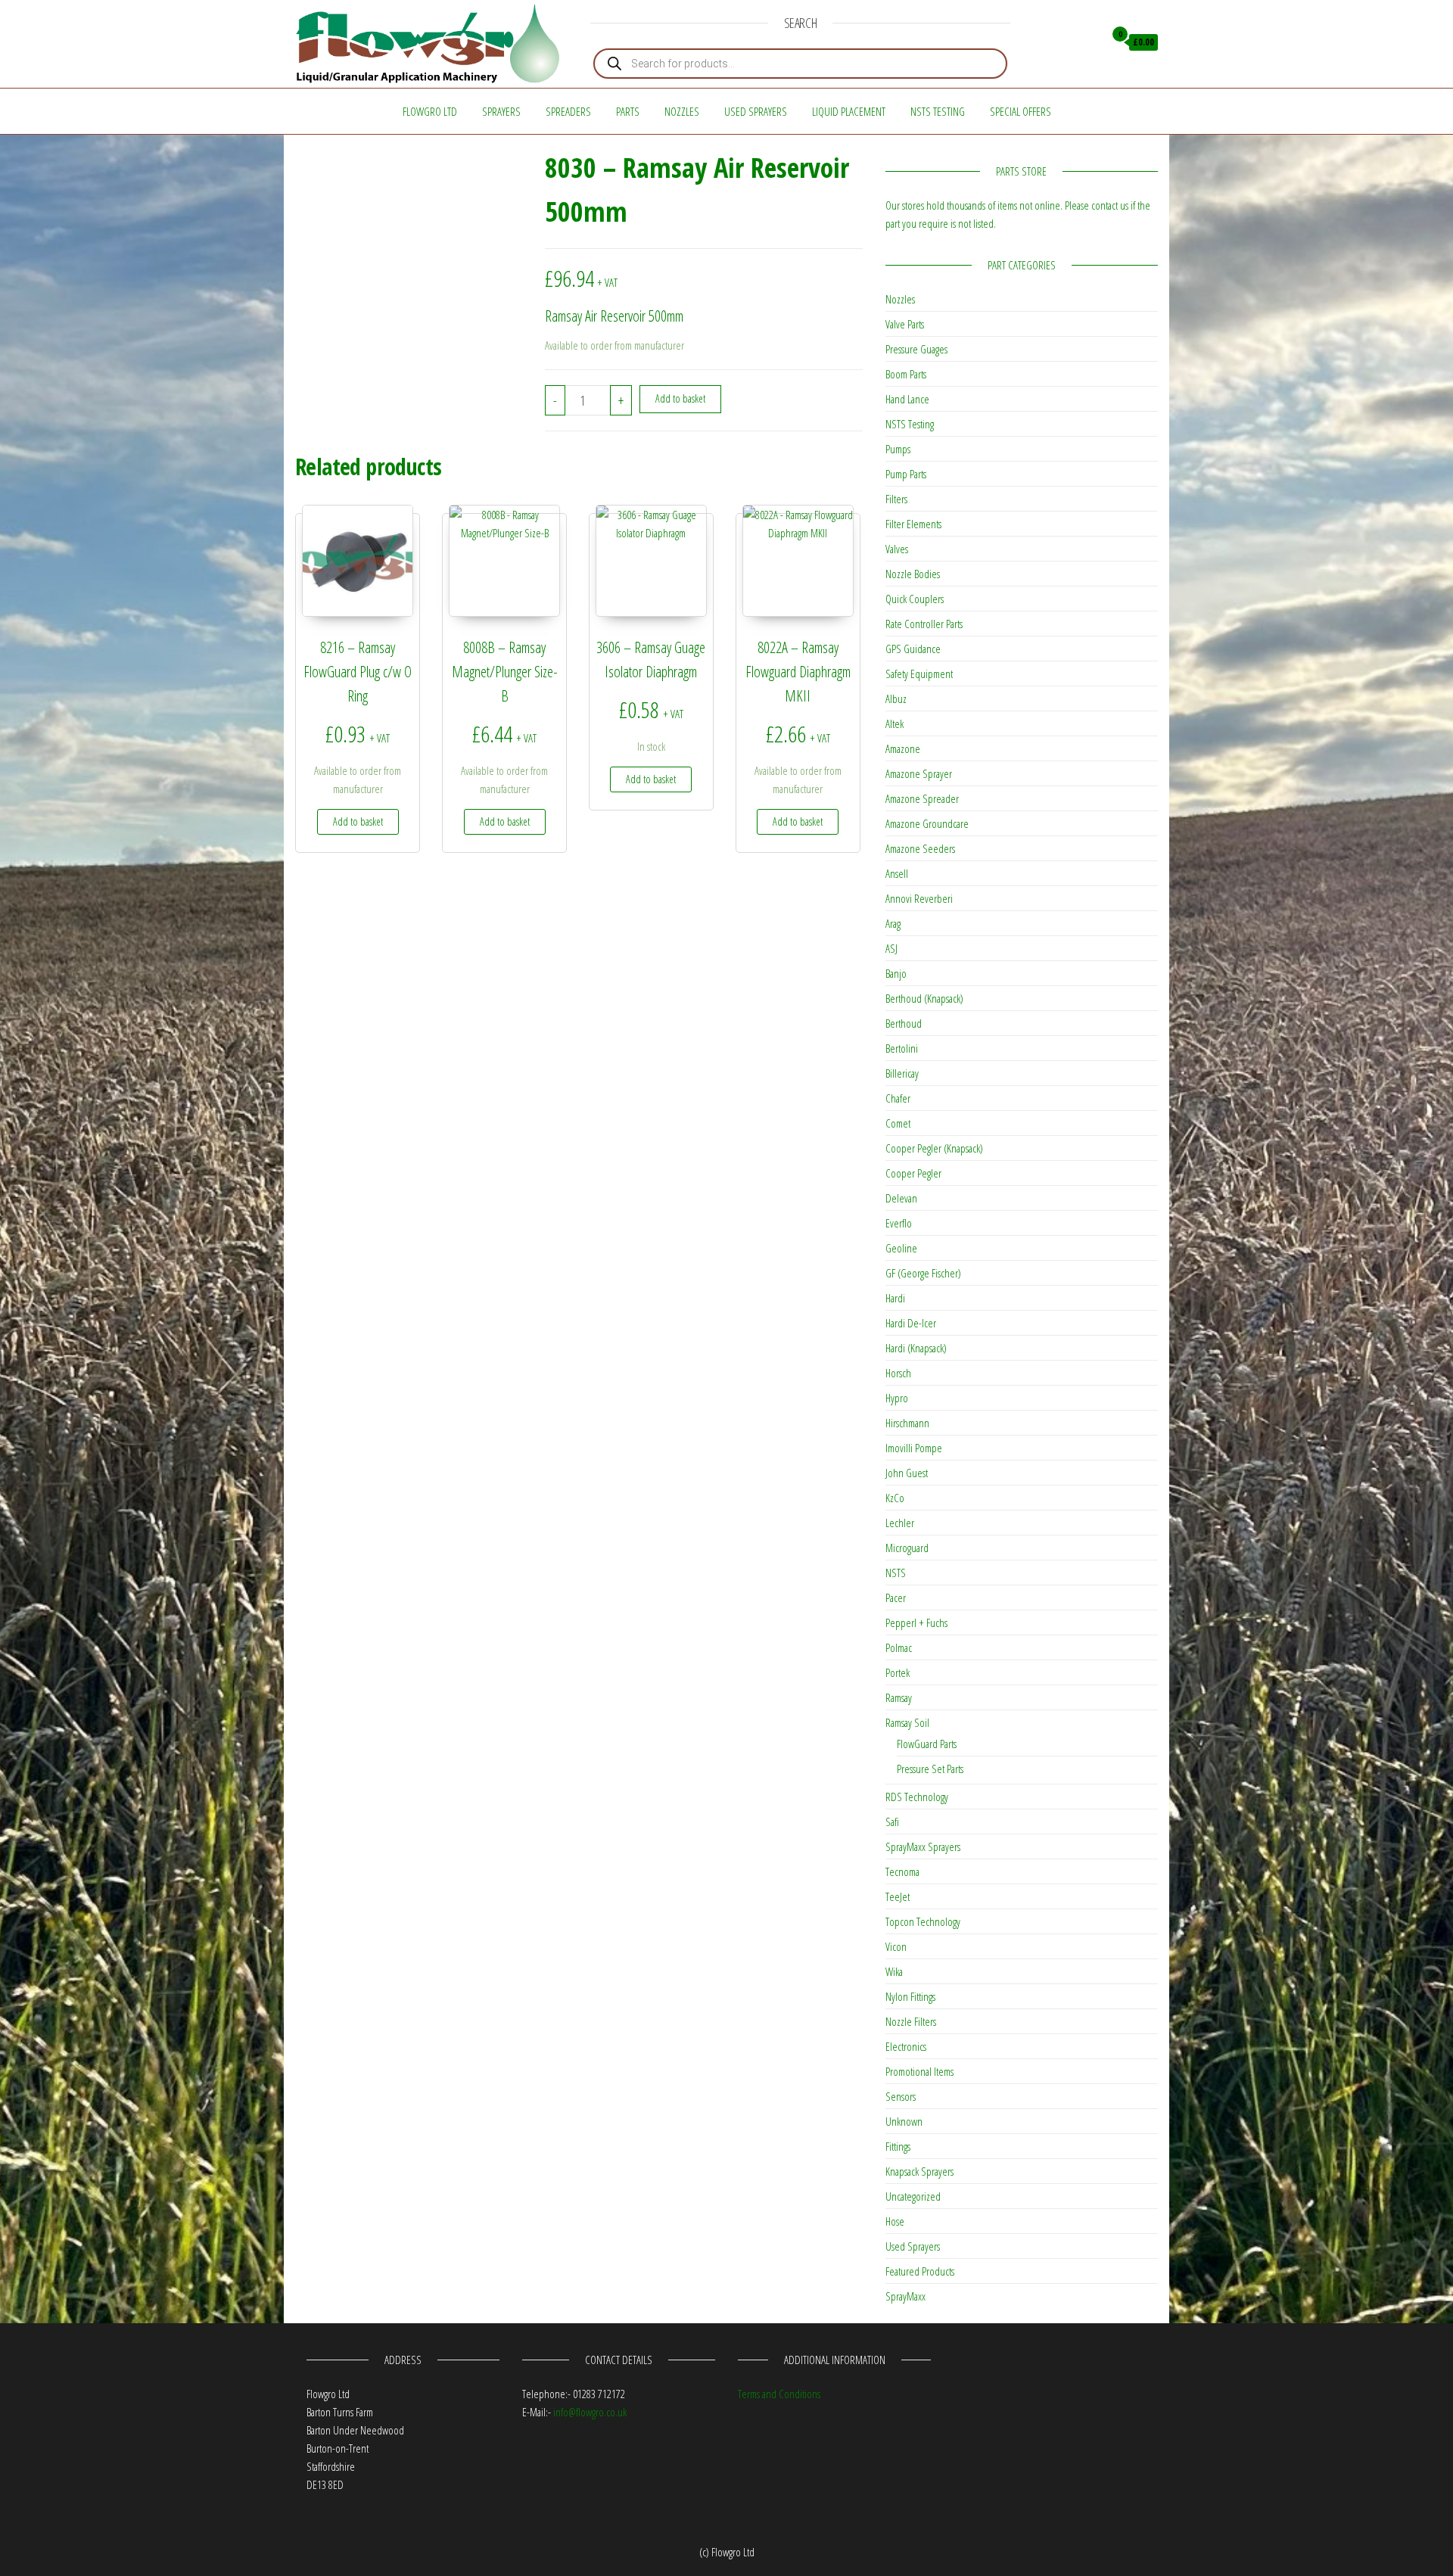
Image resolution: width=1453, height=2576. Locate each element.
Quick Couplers (915, 599)
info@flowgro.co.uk (590, 2412)
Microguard (907, 1548)
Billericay (902, 1073)
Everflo (899, 1223)
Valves (897, 549)
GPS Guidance (913, 649)
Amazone (903, 748)
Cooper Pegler (913, 1173)
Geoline (901, 1248)
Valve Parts (905, 324)
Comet (898, 1123)
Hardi (895, 1298)
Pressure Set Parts (930, 1769)
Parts (628, 111)
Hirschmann (907, 1423)
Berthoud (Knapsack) (924, 998)
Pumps (898, 449)
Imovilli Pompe (914, 1448)
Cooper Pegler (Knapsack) (934, 1148)
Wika (894, 1971)
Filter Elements (913, 524)
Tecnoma (902, 1871)
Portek (898, 1672)
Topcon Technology (923, 1921)
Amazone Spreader (922, 798)
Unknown (904, 2121)
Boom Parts (906, 374)
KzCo (895, 1498)
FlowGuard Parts (927, 1744)
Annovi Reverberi (919, 898)
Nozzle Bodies (913, 574)
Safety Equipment (919, 674)
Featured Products (920, 2271)
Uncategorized (913, 2196)
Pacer (896, 1598)
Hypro (897, 1398)
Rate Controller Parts (924, 624)
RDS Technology (917, 1797)
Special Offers (1021, 111)
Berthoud (904, 1023)
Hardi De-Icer (911, 1323)
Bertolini (902, 1048)
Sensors (901, 2096)
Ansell (897, 873)
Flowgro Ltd (430, 111)
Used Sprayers (756, 111)
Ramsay (899, 1697)
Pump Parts (906, 474)
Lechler (900, 1523)
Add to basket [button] (358, 821)
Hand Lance (907, 399)
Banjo (896, 973)
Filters (896, 499)
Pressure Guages (916, 349)
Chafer (898, 1098)
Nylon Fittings (910, 1996)
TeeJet (898, 1896)
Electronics (906, 2046)
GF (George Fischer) (923, 1273)
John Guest (907, 1473)
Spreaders (568, 111)
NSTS (896, 1573)
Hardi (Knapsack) (916, 1348)
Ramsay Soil (907, 1722)
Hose (895, 2221)
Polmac (899, 1647)
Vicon (896, 1946)
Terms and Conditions (779, 2394)
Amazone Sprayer (919, 773)
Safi (892, 1822)
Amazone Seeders (920, 848)
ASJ (891, 948)
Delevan (901, 1198)
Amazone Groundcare (927, 823)
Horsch (898, 1373)
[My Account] (1089, 42)
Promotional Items (919, 2071)
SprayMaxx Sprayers (923, 1846)
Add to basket (680, 398)
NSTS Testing (938, 111)
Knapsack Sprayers (919, 2171)
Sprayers (501, 111)
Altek (895, 723)
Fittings (898, 2146)
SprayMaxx (905, 2296)
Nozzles (682, 111)
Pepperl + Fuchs (916, 1622)
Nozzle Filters (911, 2021)
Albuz (896, 698)
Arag (893, 923)
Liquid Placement (849, 111)
